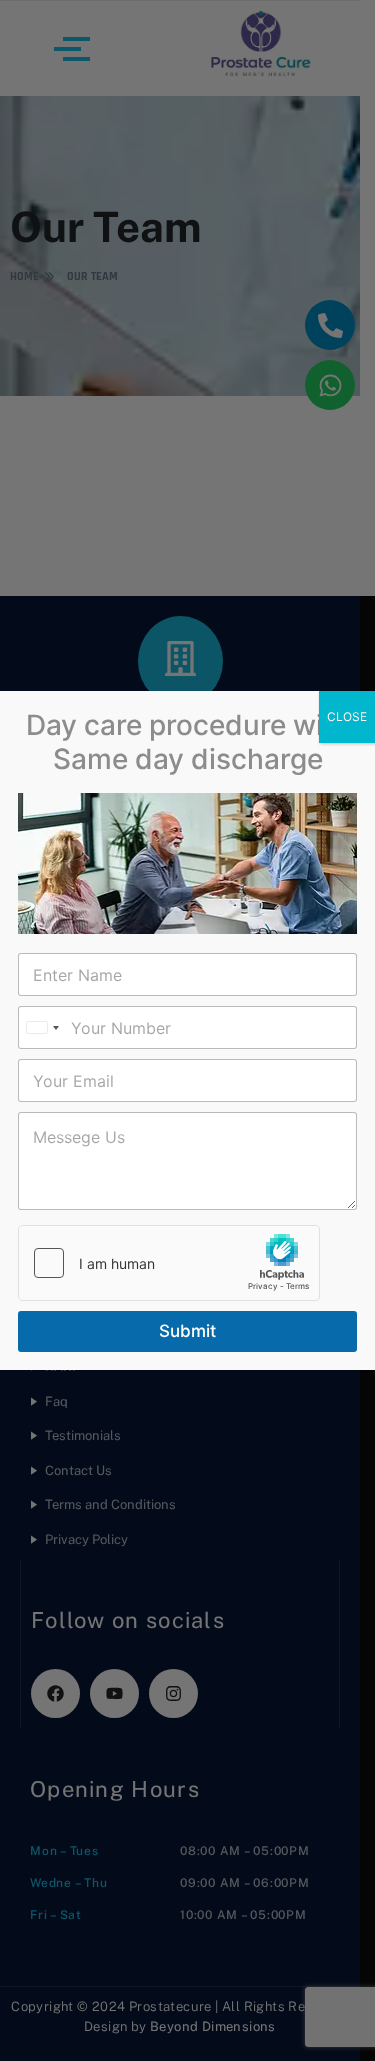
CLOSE (347, 716)
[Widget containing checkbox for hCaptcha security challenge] (169, 1263)
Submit (187, 1331)
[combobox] (42, 1027)
